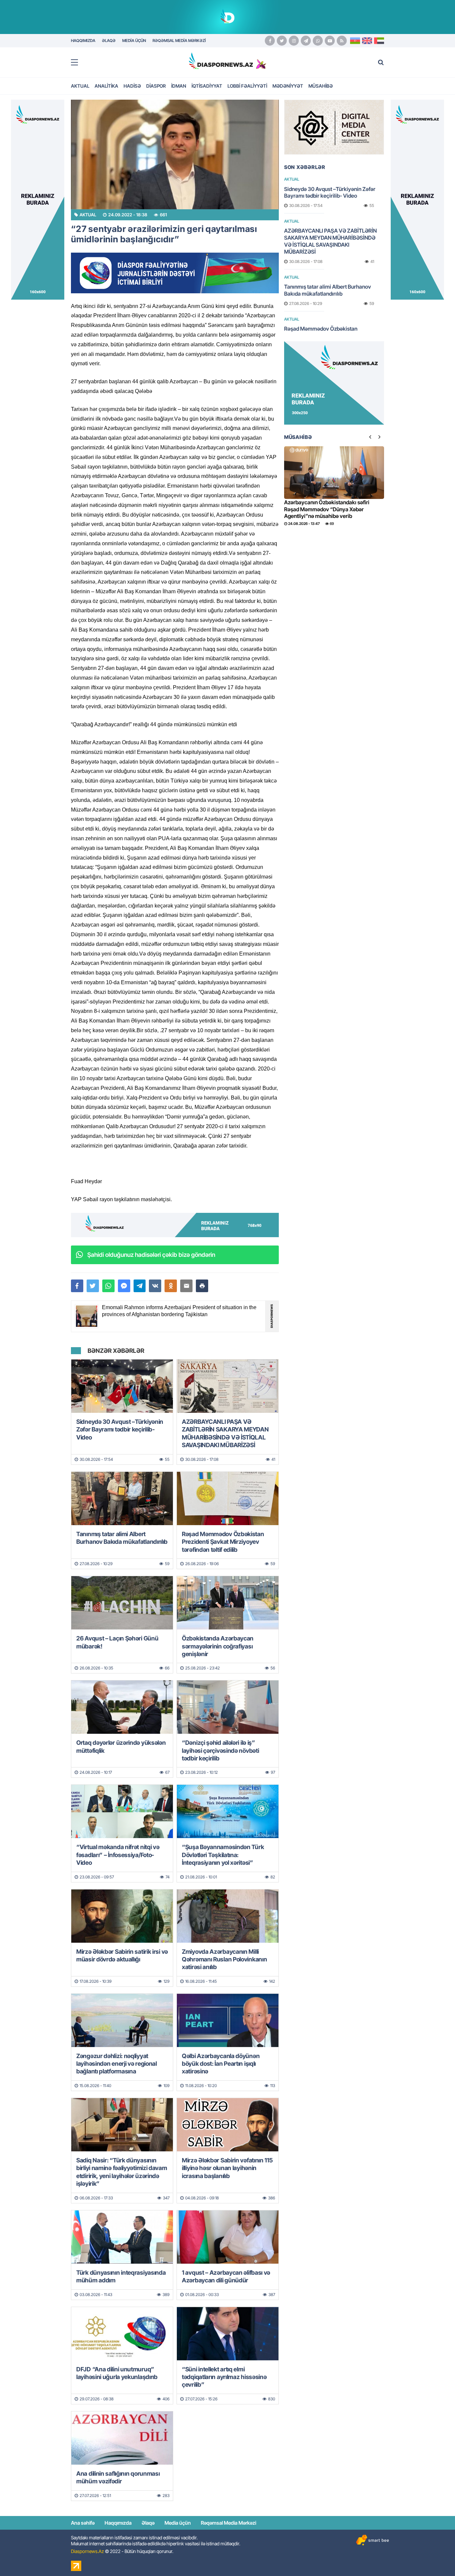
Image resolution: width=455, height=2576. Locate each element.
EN (367, 41)
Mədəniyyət (288, 86)
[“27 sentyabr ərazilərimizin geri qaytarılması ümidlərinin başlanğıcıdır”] (175, 154)
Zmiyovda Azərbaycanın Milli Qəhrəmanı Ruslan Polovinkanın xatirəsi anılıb (224, 1959)
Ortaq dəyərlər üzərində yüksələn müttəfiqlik (121, 1746)
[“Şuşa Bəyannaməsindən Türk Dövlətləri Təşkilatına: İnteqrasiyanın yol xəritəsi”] (228, 1811)
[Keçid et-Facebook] (270, 41)
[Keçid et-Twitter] (282, 41)
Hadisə (132, 86)
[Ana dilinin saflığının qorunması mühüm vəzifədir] (122, 2438)
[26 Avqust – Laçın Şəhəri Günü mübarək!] (122, 1603)
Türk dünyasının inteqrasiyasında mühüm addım (121, 2276)
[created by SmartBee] (372, 2540)
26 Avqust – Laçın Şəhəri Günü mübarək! (117, 1642)
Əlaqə (148, 2523)
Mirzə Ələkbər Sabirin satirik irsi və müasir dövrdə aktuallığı (122, 1955)
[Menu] (78, 63)
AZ (355, 41)
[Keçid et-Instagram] (294, 41)
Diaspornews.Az (87, 2551)
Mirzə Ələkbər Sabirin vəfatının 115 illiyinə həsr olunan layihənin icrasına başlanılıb (227, 2168)
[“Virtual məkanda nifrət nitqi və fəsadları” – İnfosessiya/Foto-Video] (122, 1811)
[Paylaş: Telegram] (140, 1286)
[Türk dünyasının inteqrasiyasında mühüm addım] (122, 2237)
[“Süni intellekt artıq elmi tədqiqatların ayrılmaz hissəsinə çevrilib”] (228, 2334)
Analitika (106, 86)
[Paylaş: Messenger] (124, 1286)
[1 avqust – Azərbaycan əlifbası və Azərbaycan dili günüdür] (228, 2237)
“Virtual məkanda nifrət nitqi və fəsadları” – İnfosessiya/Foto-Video (118, 1855)
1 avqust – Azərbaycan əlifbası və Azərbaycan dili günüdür (226, 2276)
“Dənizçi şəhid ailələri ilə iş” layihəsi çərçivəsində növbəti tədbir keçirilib (220, 1750)
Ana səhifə (83, 2523)
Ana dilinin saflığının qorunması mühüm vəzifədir (118, 2477)
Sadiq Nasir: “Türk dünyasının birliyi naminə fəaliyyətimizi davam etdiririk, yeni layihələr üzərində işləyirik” (122, 2172)
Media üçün (178, 2523)
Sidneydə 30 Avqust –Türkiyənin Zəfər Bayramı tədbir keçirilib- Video (120, 1429)
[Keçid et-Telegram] (306, 41)
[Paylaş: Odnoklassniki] (171, 1286)
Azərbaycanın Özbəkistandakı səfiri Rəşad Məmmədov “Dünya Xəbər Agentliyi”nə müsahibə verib (327, 509)
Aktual (80, 86)
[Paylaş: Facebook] (77, 1286)
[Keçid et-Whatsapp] (318, 41)
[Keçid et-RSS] (342, 41)
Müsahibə (321, 86)
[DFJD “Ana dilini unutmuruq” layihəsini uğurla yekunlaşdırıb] (122, 2334)
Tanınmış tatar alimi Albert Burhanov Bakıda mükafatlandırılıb (122, 1538)
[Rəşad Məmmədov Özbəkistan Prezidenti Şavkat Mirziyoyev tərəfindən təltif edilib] (228, 1498)
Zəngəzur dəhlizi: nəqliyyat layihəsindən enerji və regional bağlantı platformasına (117, 2064)
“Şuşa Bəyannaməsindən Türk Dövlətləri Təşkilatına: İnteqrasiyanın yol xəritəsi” (223, 1855)
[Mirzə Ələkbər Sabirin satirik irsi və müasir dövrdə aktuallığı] (122, 1916)
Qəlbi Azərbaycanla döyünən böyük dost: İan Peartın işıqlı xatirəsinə (221, 2064)
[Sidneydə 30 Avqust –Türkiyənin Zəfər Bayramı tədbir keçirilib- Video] (122, 1386)
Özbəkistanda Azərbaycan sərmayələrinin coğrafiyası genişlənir (218, 1646)
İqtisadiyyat (207, 86)
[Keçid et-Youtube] (330, 41)
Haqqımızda (118, 2523)
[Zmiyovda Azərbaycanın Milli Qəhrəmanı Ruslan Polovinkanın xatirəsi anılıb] (228, 1916)
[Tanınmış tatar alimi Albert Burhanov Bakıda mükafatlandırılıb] (122, 1498)
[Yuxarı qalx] (436, 2557)
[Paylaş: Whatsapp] (108, 1286)
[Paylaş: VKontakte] (155, 1286)
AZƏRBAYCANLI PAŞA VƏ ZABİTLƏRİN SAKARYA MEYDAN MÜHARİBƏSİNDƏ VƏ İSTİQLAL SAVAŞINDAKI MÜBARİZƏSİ (225, 1433)
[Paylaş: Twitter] (93, 1286)
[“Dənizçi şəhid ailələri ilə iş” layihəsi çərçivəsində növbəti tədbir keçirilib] (228, 1707)
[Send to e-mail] (186, 1286)
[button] (202, 1286)
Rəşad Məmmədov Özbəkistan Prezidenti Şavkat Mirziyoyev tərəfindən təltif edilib (223, 1542)
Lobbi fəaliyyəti (247, 86)
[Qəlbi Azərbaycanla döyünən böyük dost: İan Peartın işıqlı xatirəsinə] (228, 2020)
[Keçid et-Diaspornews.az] (221, 61)
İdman (179, 86)
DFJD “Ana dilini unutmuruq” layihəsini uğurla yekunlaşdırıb (117, 2373)
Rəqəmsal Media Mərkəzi (228, 2523)
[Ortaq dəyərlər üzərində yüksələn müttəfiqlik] (122, 1707)
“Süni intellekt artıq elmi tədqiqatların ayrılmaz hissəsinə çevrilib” (224, 2377)
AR (379, 41)
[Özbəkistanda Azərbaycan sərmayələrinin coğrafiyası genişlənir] (228, 1603)
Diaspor (156, 86)
